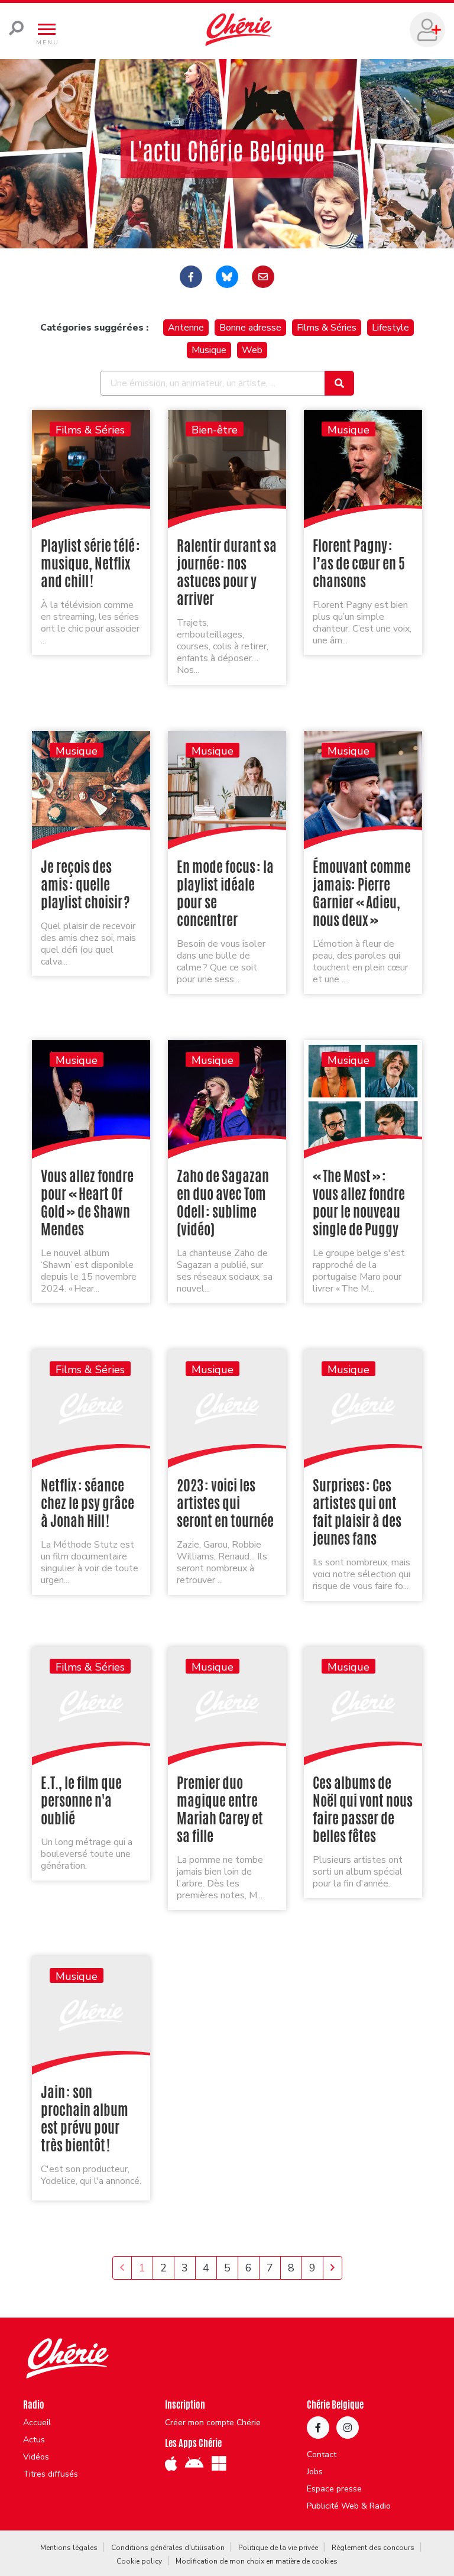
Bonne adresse (250, 328)
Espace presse (334, 2489)
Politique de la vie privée (278, 2548)
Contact (322, 2455)
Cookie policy (139, 2561)
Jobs (315, 2472)
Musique (209, 350)
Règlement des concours (373, 2548)
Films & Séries (327, 328)
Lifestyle (390, 328)
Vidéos (36, 2457)
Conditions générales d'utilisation (168, 2548)
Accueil (37, 2423)
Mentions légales (69, 2548)
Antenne (186, 328)
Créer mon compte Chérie (213, 2423)
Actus (34, 2440)
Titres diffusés (51, 2474)
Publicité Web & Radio (349, 2506)
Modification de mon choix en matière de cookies (257, 2561)
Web (252, 350)
